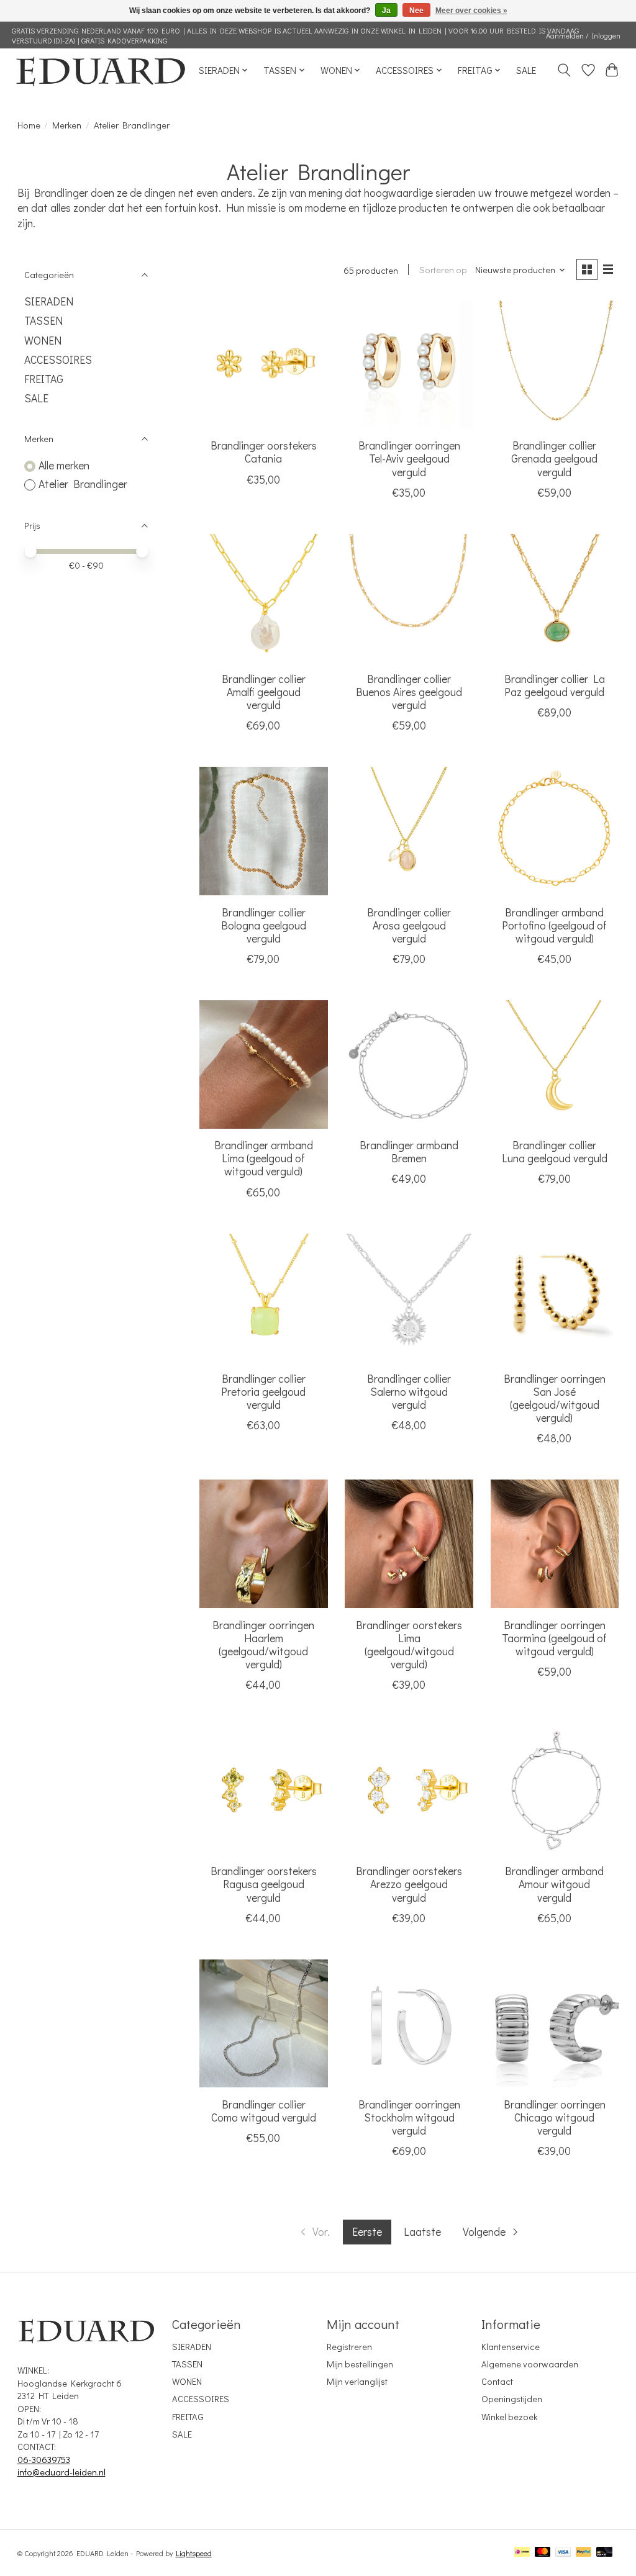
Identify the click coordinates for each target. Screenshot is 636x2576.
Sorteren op (443, 270)
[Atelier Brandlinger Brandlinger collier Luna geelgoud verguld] (555, 1064)
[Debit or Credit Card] (604, 2553)
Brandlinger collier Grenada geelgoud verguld (554, 459)
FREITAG (44, 379)
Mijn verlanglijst (357, 2381)
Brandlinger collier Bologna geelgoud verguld (264, 925)
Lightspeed (194, 2553)
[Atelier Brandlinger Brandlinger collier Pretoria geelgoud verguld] (264, 1298)
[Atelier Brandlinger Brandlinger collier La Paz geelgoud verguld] (555, 598)
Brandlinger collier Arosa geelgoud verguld (409, 925)
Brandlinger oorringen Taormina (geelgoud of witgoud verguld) (554, 1638)
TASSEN (43, 321)
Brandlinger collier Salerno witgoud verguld (409, 1392)
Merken (67, 125)
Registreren (349, 2347)
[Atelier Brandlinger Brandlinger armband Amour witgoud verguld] (555, 1790)
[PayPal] (584, 2553)
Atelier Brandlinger (83, 484)
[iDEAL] (522, 2553)
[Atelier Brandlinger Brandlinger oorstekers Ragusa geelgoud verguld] (264, 1790)
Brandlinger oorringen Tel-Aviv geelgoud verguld (409, 459)
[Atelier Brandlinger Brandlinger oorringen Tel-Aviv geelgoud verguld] (409, 365)
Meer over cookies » (471, 11)
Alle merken (64, 465)
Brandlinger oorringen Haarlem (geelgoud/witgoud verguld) (263, 1645)
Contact (497, 2381)
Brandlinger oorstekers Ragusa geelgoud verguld (264, 1884)
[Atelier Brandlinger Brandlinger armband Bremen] (409, 1064)
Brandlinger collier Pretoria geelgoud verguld (263, 1392)
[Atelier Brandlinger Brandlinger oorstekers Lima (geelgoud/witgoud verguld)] (409, 1544)
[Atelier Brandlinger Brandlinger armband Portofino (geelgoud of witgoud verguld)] (555, 831)
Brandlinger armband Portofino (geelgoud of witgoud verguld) (554, 925)
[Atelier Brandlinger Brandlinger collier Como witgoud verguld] (264, 2024)
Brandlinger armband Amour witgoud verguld (554, 1884)
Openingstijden (512, 2399)
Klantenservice (511, 2347)
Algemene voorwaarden (530, 2364)
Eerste (367, 2232)
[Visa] (563, 2553)
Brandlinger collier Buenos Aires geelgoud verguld (409, 692)
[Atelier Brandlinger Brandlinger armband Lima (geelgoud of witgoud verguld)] (264, 1064)
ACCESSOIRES (58, 360)
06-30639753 (44, 2460)
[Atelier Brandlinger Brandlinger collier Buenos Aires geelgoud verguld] (409, 598)
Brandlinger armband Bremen (409, 1152)
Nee (416, 11)
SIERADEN (49, 301)
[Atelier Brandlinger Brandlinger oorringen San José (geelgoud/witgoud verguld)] (555, 1298)
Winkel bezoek (509, 2417)
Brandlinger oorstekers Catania (264, 452)
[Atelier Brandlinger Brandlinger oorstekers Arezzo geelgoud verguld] (409, 1790)
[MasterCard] (543, 2553)
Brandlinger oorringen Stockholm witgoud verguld (409, 2117)
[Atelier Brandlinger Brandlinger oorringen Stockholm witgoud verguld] (409, 2024)
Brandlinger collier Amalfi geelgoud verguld (264, 692)
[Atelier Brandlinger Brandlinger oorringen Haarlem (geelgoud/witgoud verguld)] (264, 1544)
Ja (386, 11)
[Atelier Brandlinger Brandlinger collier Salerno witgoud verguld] (409, 1298)
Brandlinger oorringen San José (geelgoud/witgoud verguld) (555, 1398)
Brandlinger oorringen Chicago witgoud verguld (555, 2117)
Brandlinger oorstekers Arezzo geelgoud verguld (409, 1884)
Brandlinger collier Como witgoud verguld (264, 2111)
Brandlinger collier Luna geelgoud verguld (555, 1152)
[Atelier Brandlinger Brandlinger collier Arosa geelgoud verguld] (409, 831)
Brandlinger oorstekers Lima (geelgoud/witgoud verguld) (409, 1645)
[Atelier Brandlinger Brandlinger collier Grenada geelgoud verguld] (555, 365)
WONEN (43, 341)
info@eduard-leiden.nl (61, 2472)
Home (29, 125)
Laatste (422, 2232)
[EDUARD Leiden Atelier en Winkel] (100, 70)
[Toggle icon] (564, 70)
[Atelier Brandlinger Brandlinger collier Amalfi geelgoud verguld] (264, 598)
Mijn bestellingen (360, 2364)
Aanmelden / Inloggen (583, 35)
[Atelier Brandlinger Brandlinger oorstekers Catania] (264, 365)
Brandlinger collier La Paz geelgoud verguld (555, 685)
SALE (526, 70)
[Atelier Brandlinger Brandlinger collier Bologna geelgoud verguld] (264, 831)
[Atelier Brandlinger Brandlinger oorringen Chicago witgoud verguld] (555, 2024)
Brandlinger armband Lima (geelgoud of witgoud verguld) (264, 1158)
